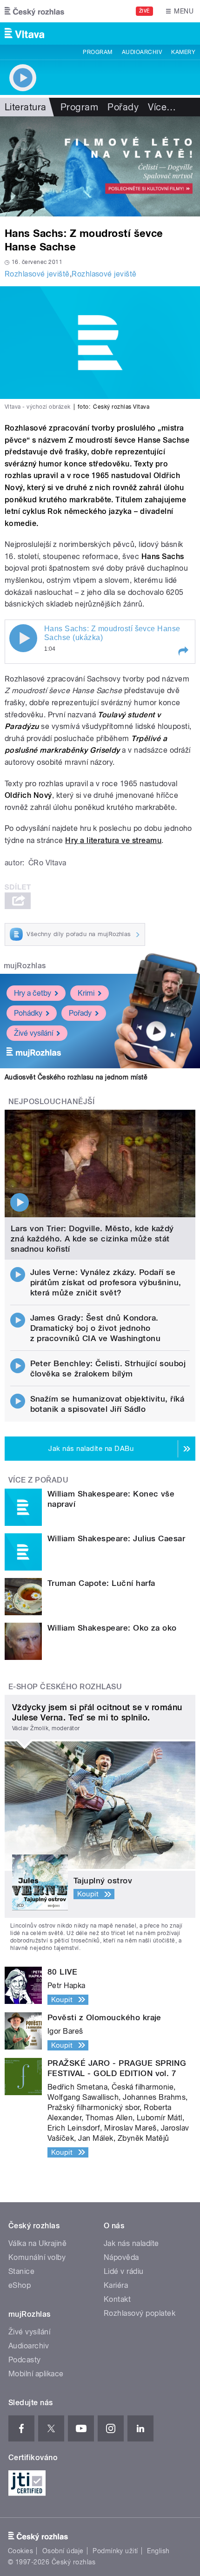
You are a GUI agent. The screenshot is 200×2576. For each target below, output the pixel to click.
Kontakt (117, 2299)
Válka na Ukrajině (37, 2243)
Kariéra (116, 2285)
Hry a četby (33, 993)
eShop (20, 2285)
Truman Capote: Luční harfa (101, 1583)
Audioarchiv (142, 52)
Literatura (26, 107)
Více (162, 107)
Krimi (86, 993)
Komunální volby (37, 2257)
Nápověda (121, 2257)
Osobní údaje (63, 2551)
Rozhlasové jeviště (37, 274)
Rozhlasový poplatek (140, 2313)
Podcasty (25, 2360)
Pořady (123, 107)
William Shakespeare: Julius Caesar (116, 1538)
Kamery (183, 52)
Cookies (20, 2551)
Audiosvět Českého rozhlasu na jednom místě (76, 1077)
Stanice (21, 2271)
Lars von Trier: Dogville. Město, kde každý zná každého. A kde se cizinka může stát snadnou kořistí (92, 1239)
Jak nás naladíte (131, 2243)
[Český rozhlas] (34, 11)
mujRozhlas (25, 966)
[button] (183, 651)
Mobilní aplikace (36, 2374)
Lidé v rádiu (124, 2271)
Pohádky (28, 1013)
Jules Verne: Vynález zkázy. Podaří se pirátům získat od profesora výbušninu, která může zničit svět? (106, 1282)
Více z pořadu (38, 1480)
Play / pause (23, 638)
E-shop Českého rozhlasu (65, 1687)
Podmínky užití (115, 2551)
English (158, 2551)
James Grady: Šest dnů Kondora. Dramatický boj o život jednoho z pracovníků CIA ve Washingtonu (96, 1328)
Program (97, 52)
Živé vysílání (33, 1033)
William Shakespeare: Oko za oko (112, 1628)
